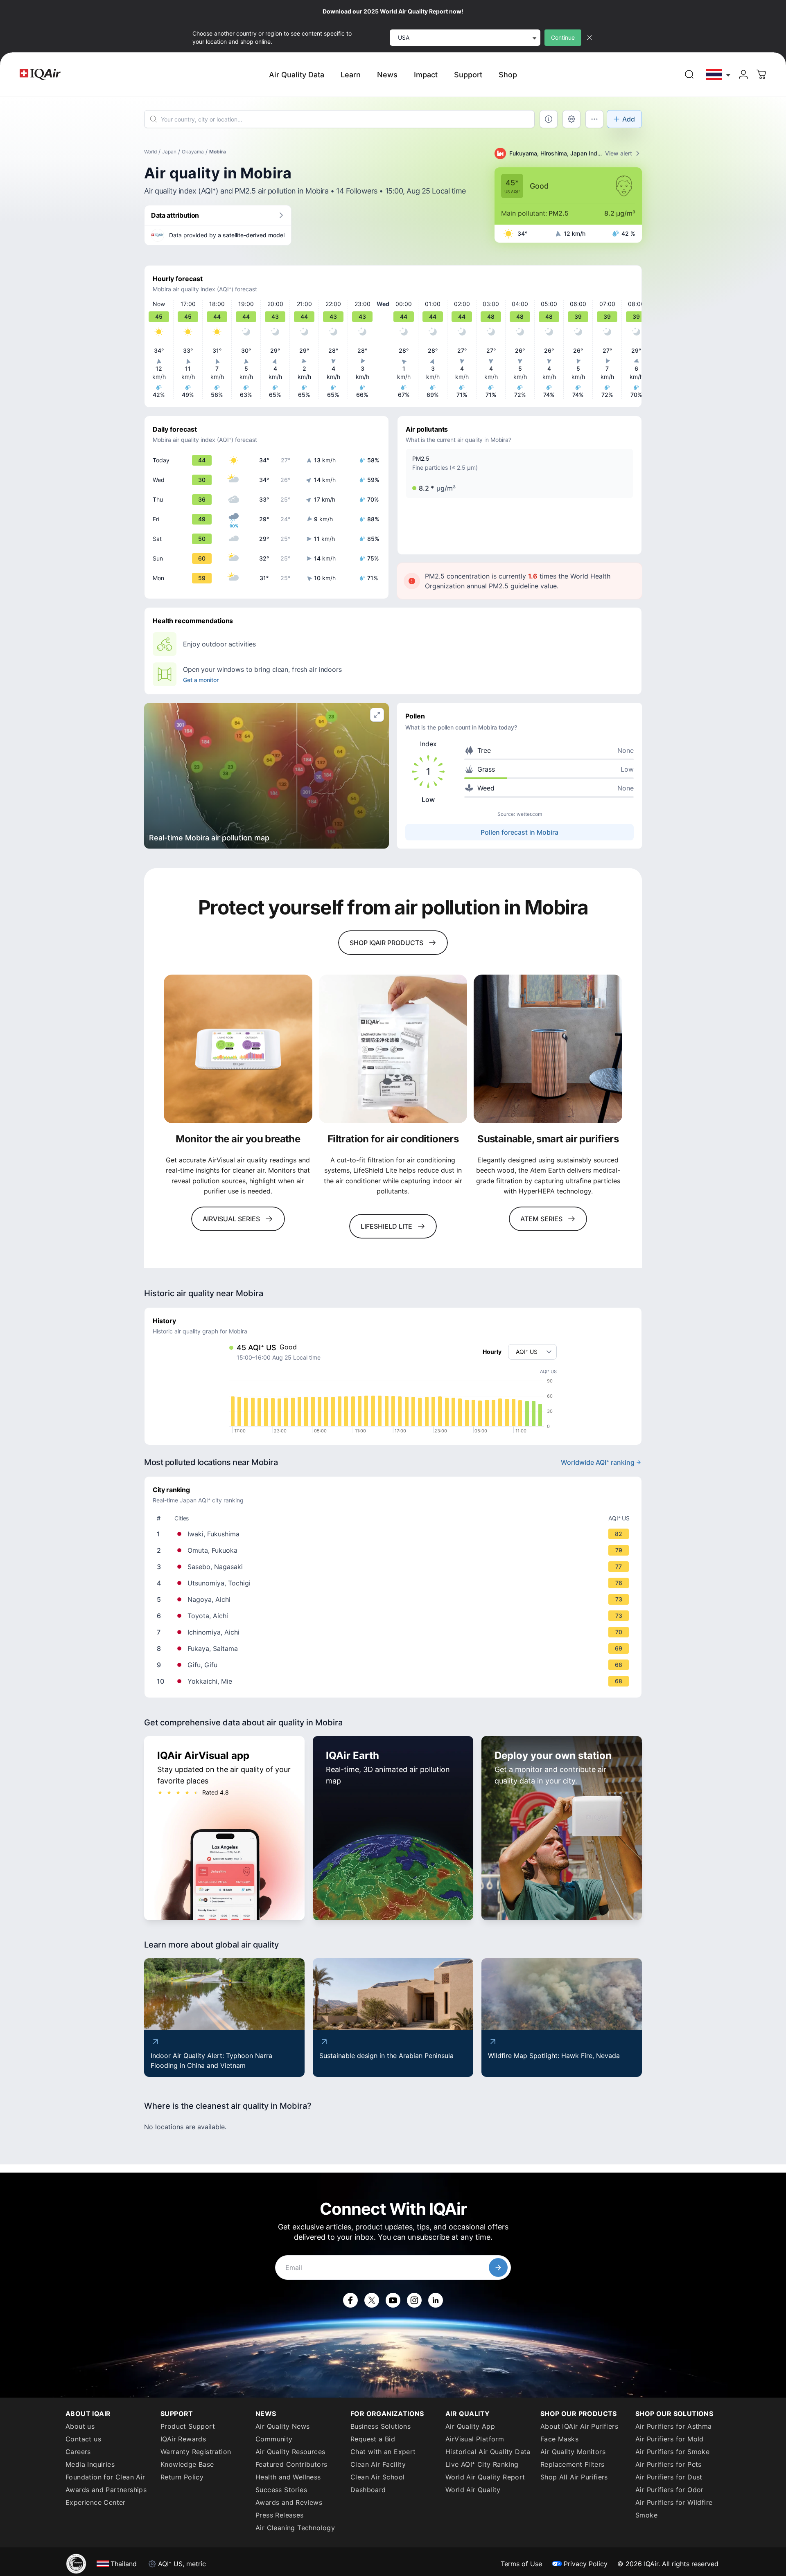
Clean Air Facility (378, 2464)
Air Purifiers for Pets (669, 2464)
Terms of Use (521, 2564)
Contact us (83, 2439)
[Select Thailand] (718, 75)
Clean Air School (377, 2477)
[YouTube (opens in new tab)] (393, 2300)
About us (80, 2426)
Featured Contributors (291, 2464)
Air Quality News (282, 2426)
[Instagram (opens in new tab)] (414, 2300)
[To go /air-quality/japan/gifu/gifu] (395, 1665)
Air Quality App (470, 2426)
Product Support (188, 2426)
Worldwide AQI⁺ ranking (598, 1462)
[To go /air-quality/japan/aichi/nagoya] (395, 1599)
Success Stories (281, 2490)
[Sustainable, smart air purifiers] (548, 1049)
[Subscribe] (498, 2268)
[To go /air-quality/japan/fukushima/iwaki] (395, 1534)
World (150, 152)
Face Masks (559, 2439)
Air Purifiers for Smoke (672, 2452)
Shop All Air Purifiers (574, 2477)
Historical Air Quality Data (488, 2452)
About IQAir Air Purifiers (579, 2426)
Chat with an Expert (383, 2452)
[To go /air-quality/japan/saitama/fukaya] (395, 1648)
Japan (169, 152)
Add (629, 119)
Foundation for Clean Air (105, 2477)
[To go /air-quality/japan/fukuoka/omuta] (395, 1550)
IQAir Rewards (183, 2439)
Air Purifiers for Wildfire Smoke (674, 2509)
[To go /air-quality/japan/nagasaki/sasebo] (395, 1567)
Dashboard (368, 2490)
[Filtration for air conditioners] (393, 1049)
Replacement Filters (573, 2464)
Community (274, 2439)
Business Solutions (381, 2426)
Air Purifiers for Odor (670, 2490)
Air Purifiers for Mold (670, 2439)
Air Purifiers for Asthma (674, 2426)
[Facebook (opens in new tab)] (350, 2300)
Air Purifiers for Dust (669, 2477)
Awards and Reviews (289, 2502)
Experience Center (96, 2502)
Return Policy (182, 2477)
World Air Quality (473, 2490)
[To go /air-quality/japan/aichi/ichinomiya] (395, 1632)
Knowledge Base (187, 2464)
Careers (78, 2452)
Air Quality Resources (290, 2452)
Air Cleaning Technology (295, 2528)
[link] (689, 74)
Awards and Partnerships (106, 2490)
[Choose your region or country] (718, 75)
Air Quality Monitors (573, 2452)
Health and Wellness (288, 2477)
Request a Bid (373, 2439)
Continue (563, 37)
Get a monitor (201, 680)
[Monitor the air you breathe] (238, 1049)
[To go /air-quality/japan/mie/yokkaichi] (395, 1681)
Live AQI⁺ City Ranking (482, 2464)
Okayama (193, 152)
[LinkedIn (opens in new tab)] (436, 2300)
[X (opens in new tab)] (372, 2300)
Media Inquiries (90, 2464)
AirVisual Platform (475, 2439)
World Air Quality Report (485, 2477)
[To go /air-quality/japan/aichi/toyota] (395, 1616)
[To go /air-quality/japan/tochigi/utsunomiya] (395, 1583)
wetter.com (529, 814)
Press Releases (280, 2515)
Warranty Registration (196, 2452)
